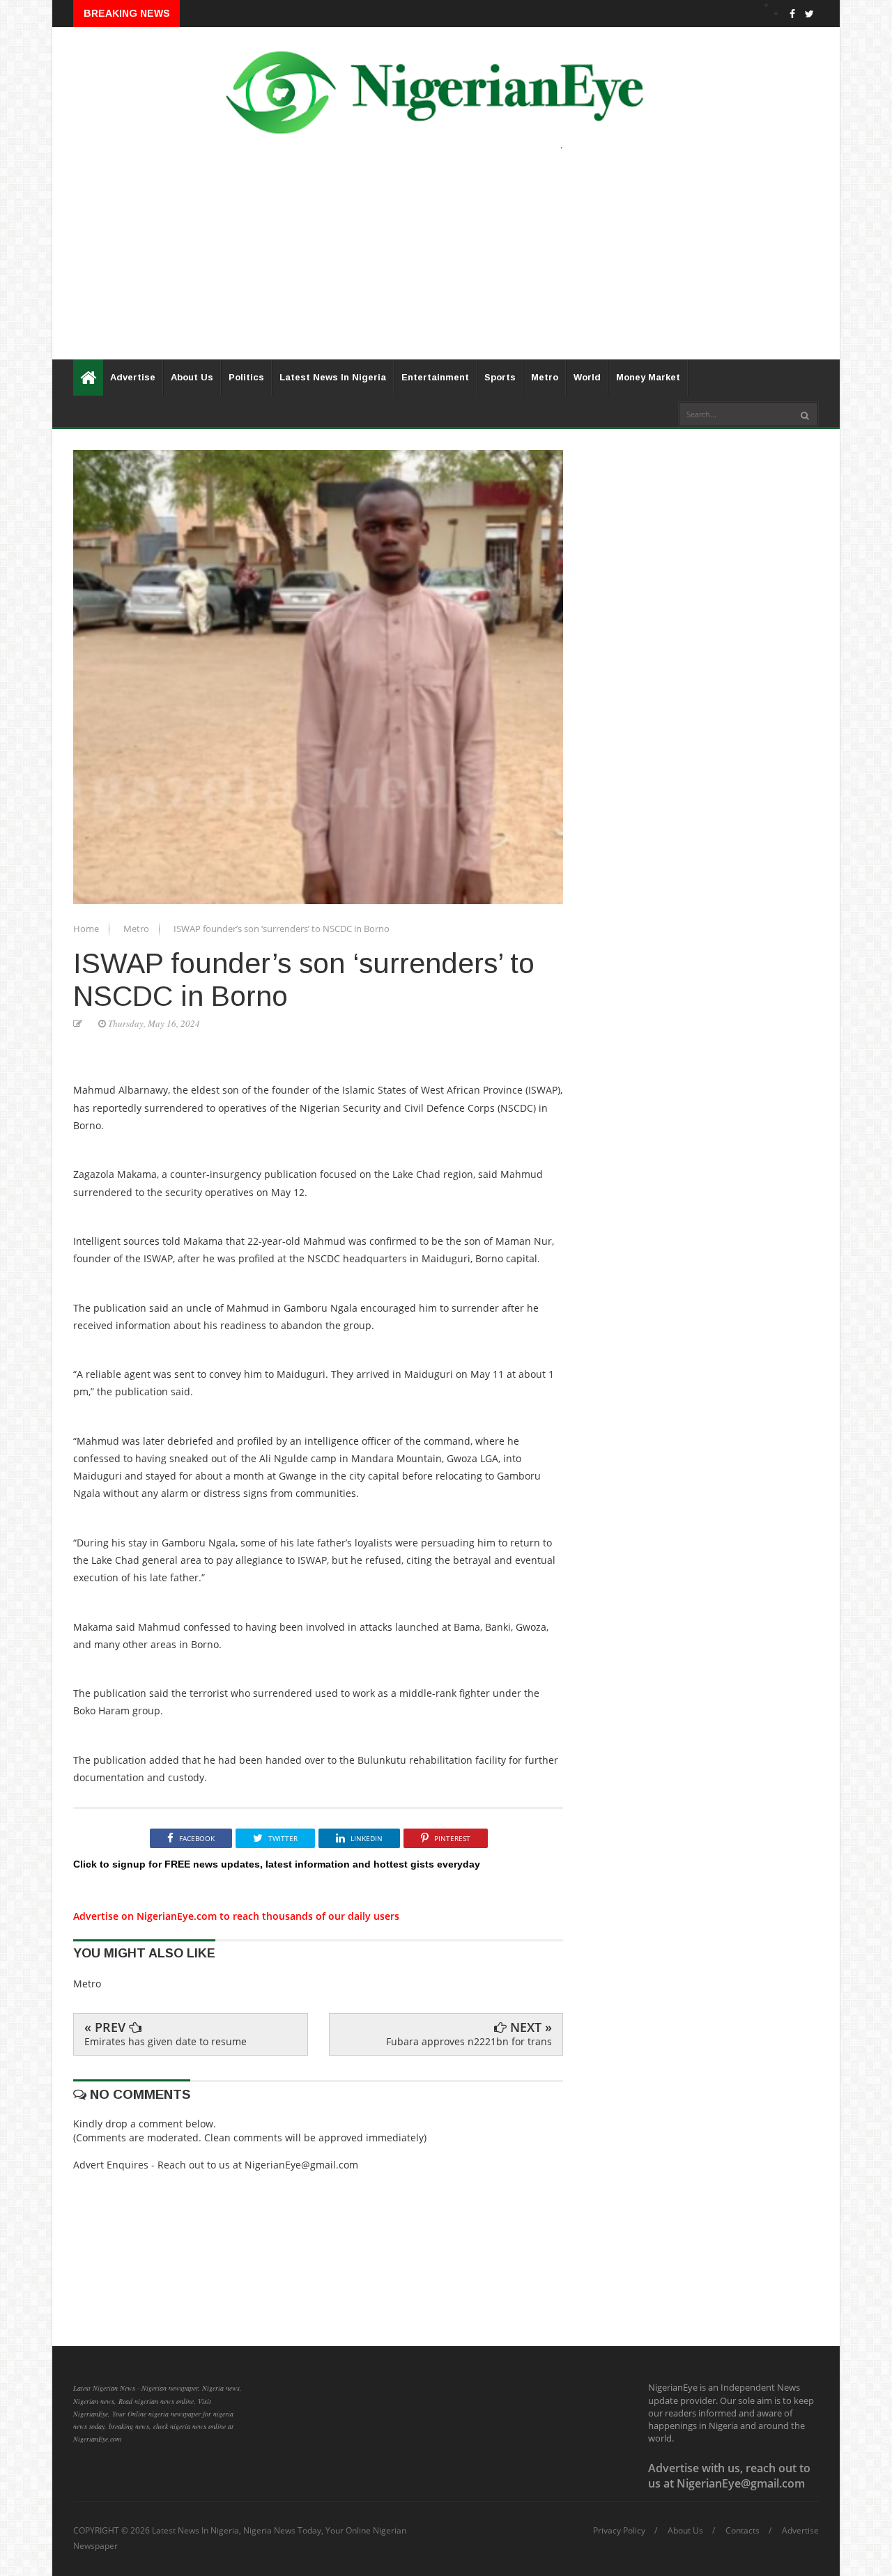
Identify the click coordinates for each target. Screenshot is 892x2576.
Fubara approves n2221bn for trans (469, 2041)
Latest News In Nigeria (333, 377)
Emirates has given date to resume (166, 2041)
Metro (545, 377)
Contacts (743, 2531)
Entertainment (435, 377)
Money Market (648, 377)
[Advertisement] (446, 262)
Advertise (133, 377)
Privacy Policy (619, 2531)
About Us (192, 377)
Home (87, 929)
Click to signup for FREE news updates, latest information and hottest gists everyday (277, 1864)
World (587, 377)
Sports (500, 377)
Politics (246, 377)
